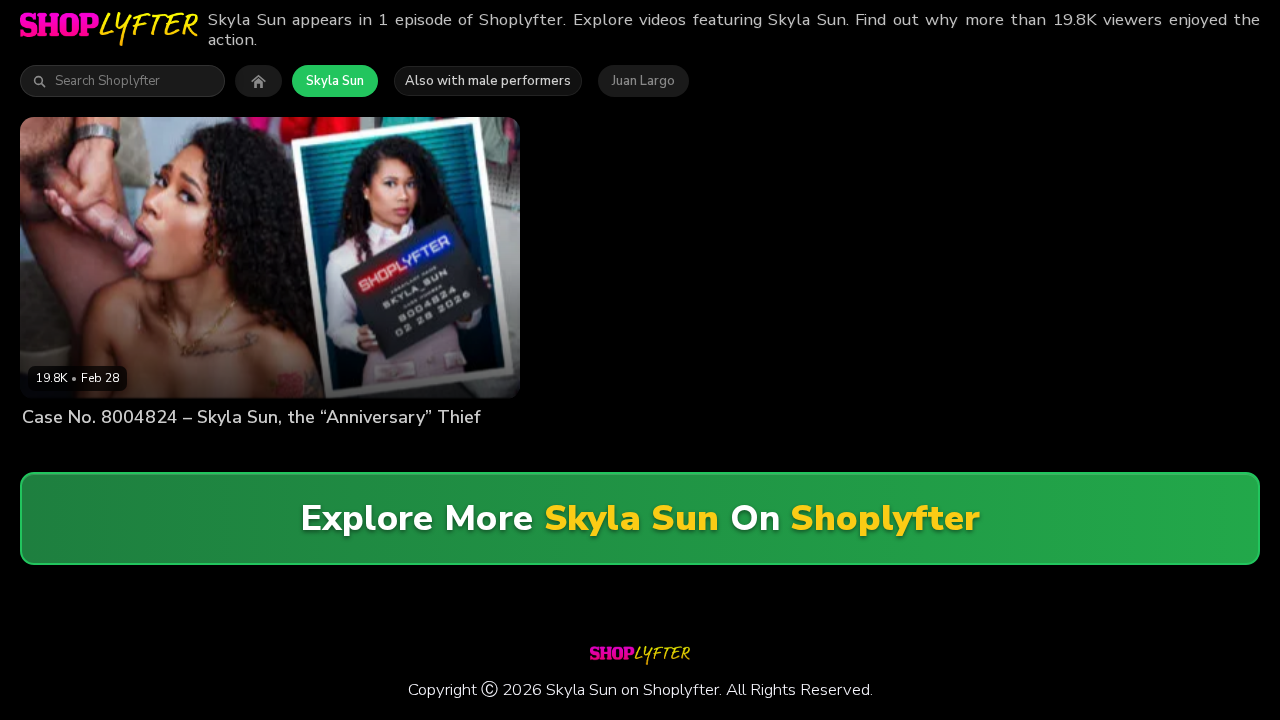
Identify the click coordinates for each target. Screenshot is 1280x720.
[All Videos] (258, 81)
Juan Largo (643, 81)
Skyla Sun (335, 81)
